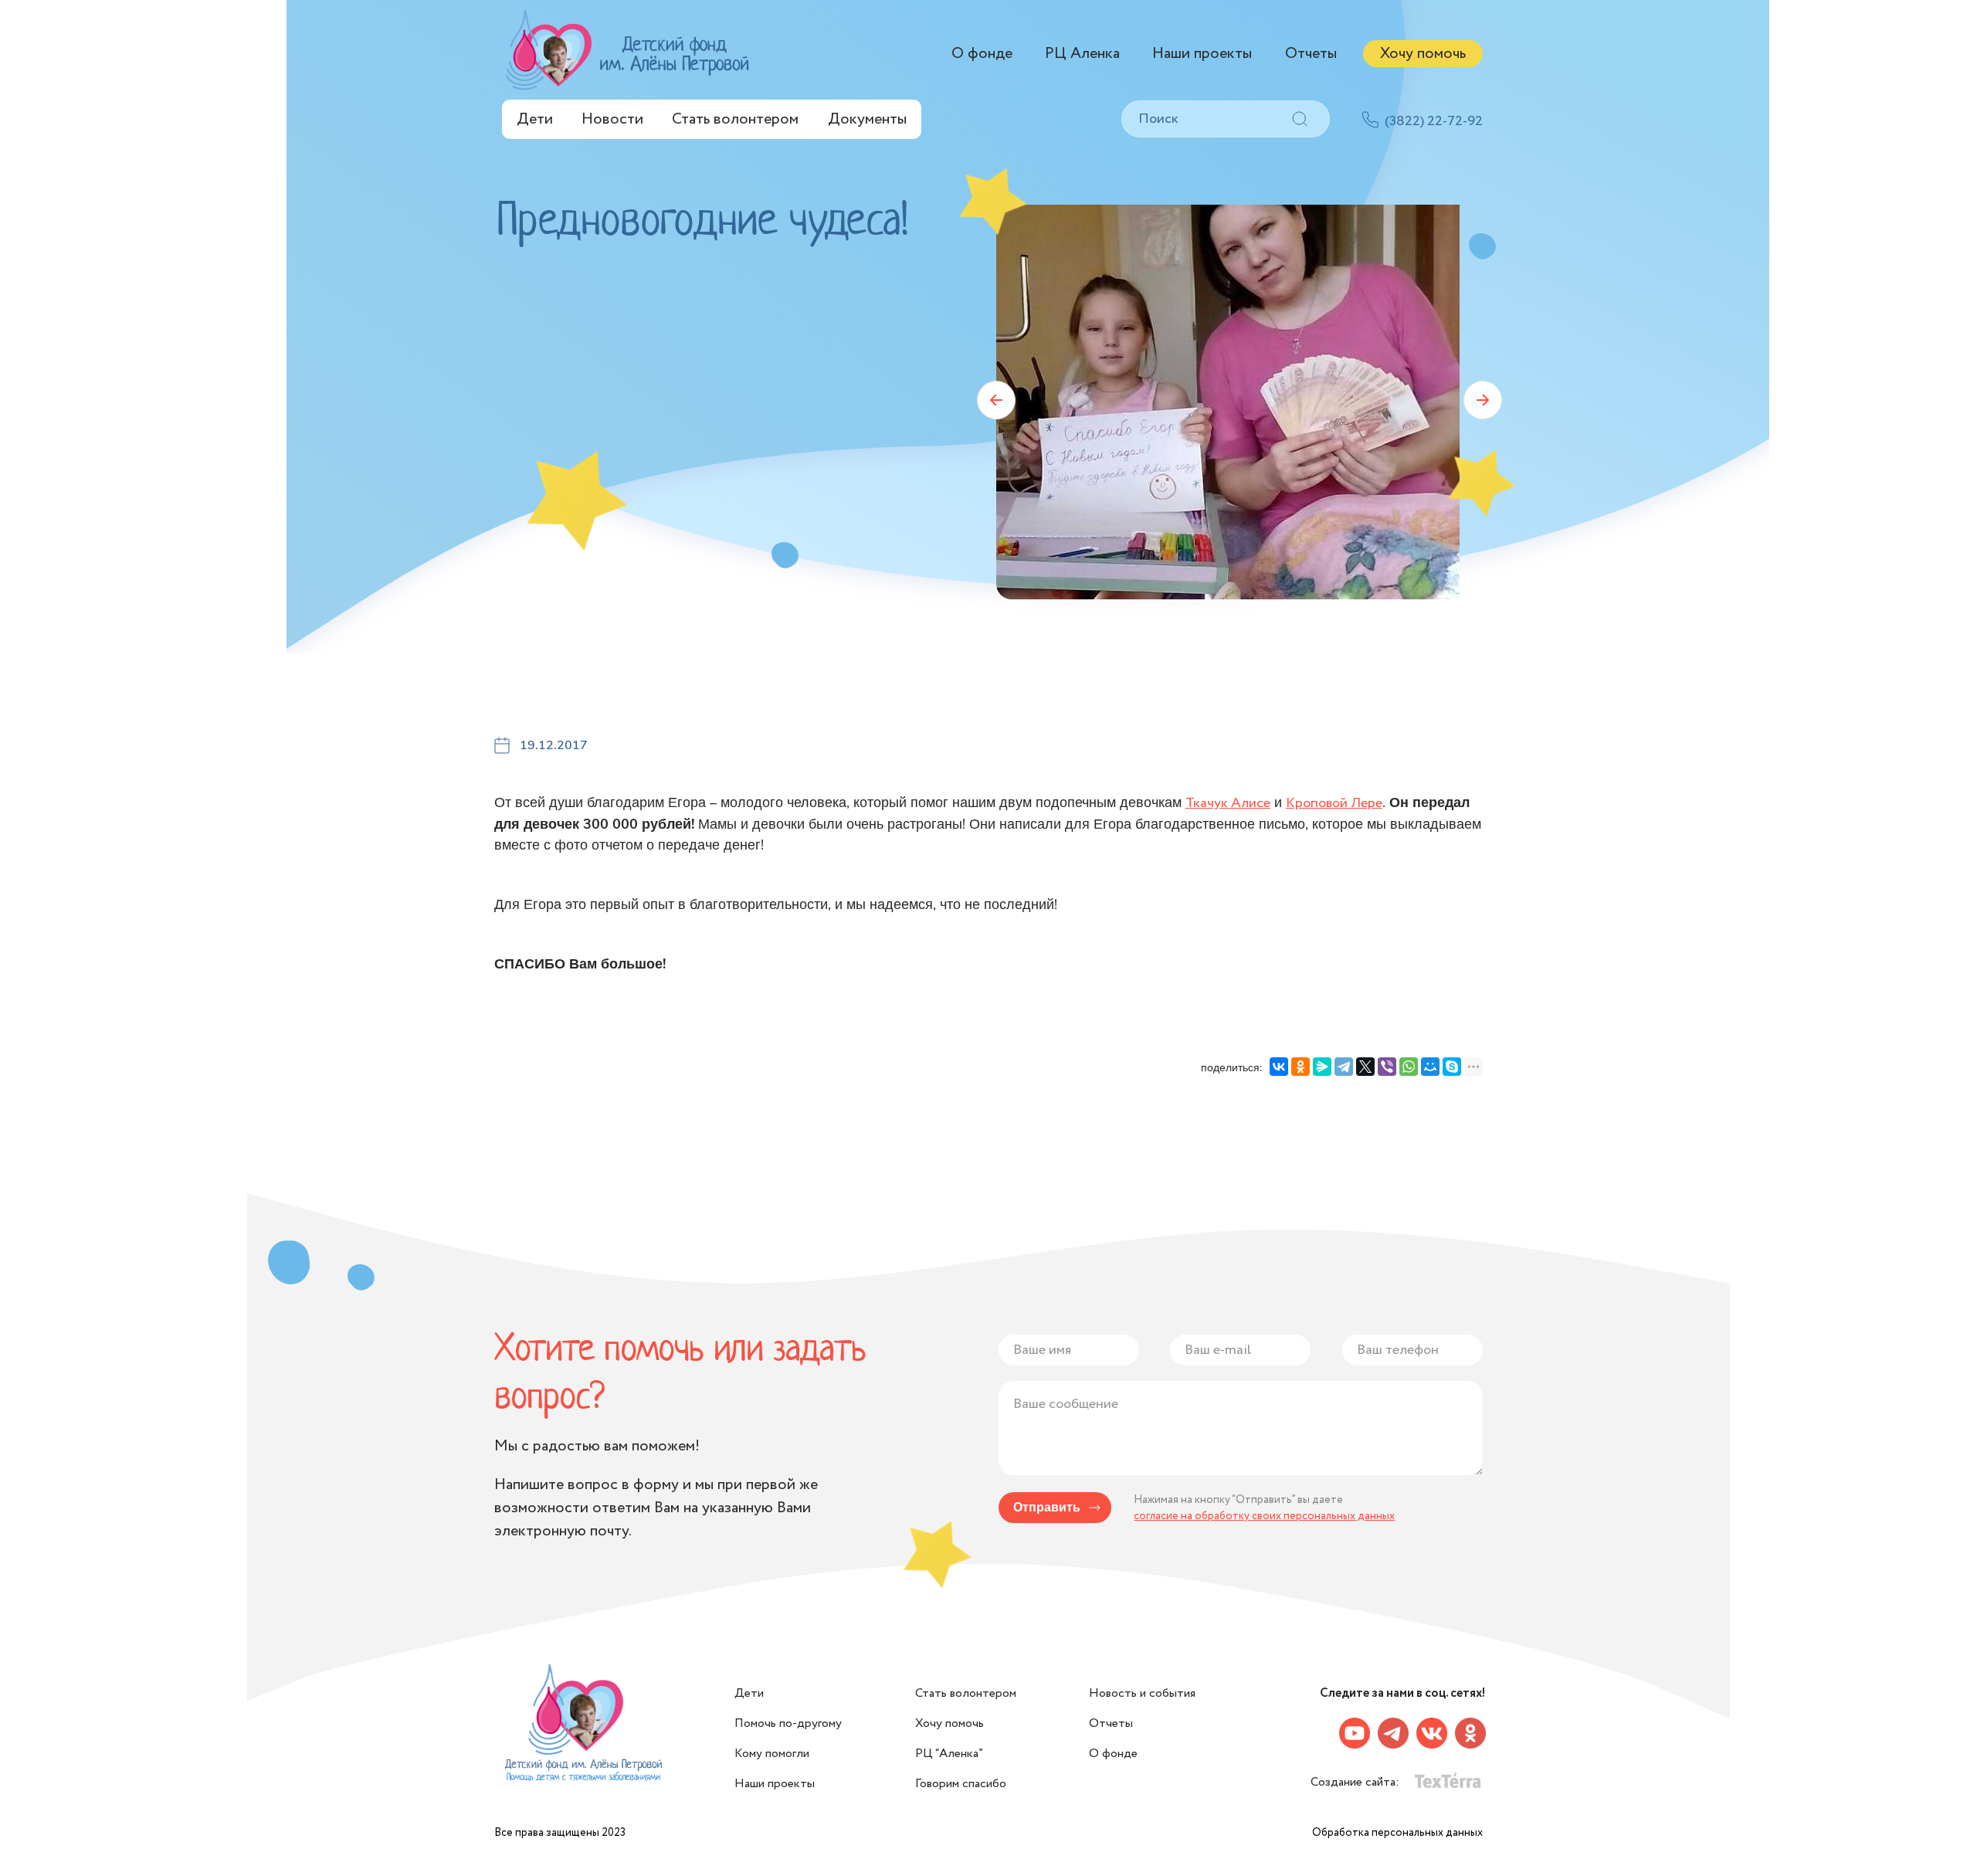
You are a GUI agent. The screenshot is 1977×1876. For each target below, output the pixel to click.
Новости (612, 119)
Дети (535, 119)
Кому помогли (772, 1754)
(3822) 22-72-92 (1434, 121)
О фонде (982, 54)
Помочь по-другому (788, 1723)
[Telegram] (1344, 1067)
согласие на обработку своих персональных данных (1264, 1516)
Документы (867, 119)
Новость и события (1142, 1693)
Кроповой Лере (1334, 803)
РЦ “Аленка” (949, 1754)
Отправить (1047, 1508)
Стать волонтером (735, 119)
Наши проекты (1202, 54)
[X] (1365, 1067)
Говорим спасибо (961, 1784)
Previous (996, 400)
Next (1483, 400)
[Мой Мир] (1430, 1067)
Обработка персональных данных (1397, 1833)
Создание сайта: (1356, 1782)
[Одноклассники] (1300, 1067)
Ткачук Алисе (1228, 803)
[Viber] (1387, 1067)
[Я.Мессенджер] (1322, 1067)
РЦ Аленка (1082, 54)
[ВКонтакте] (1279, 1067)
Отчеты (1311, 54)
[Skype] (1452, 1067)
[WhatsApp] (1409, 1067)
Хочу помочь (1423, 54)
